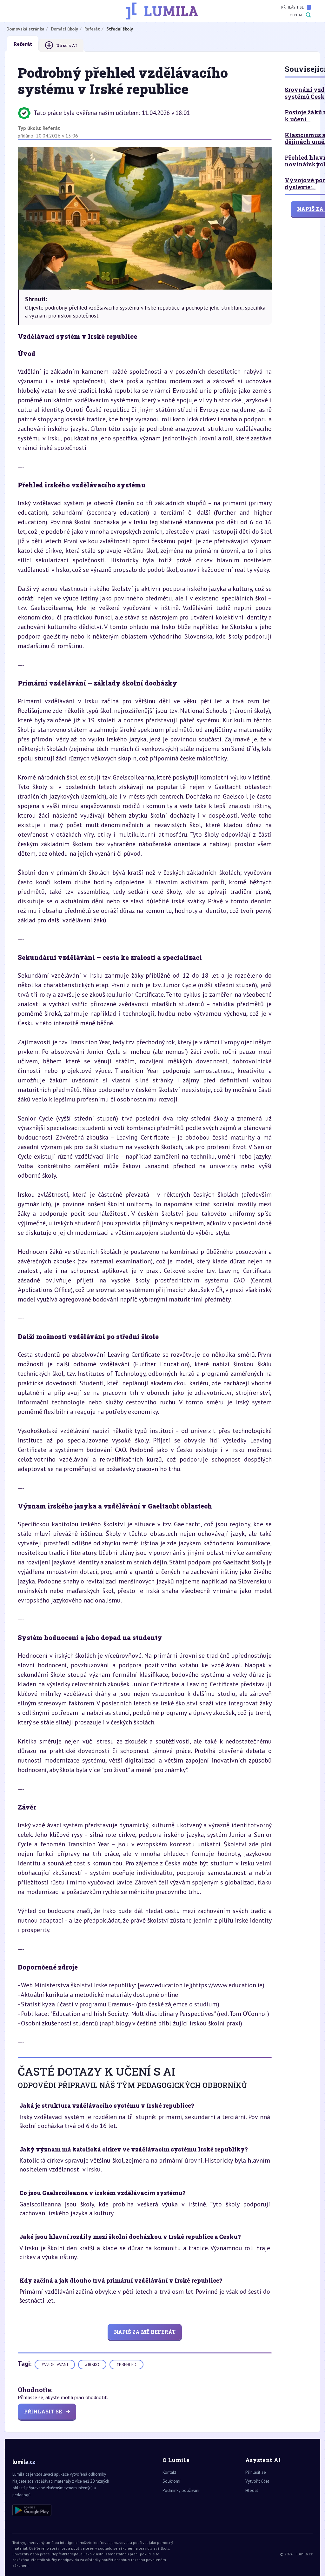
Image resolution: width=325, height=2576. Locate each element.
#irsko (92, 2365)
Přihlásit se (292, 7)
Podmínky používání (181, 2490)
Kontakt (169, 2472)
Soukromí (171, 2481)
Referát (51, 128)
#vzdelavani (55, 2365)
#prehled (126, 2365)
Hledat (296, 15)
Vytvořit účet (257, 2481)
